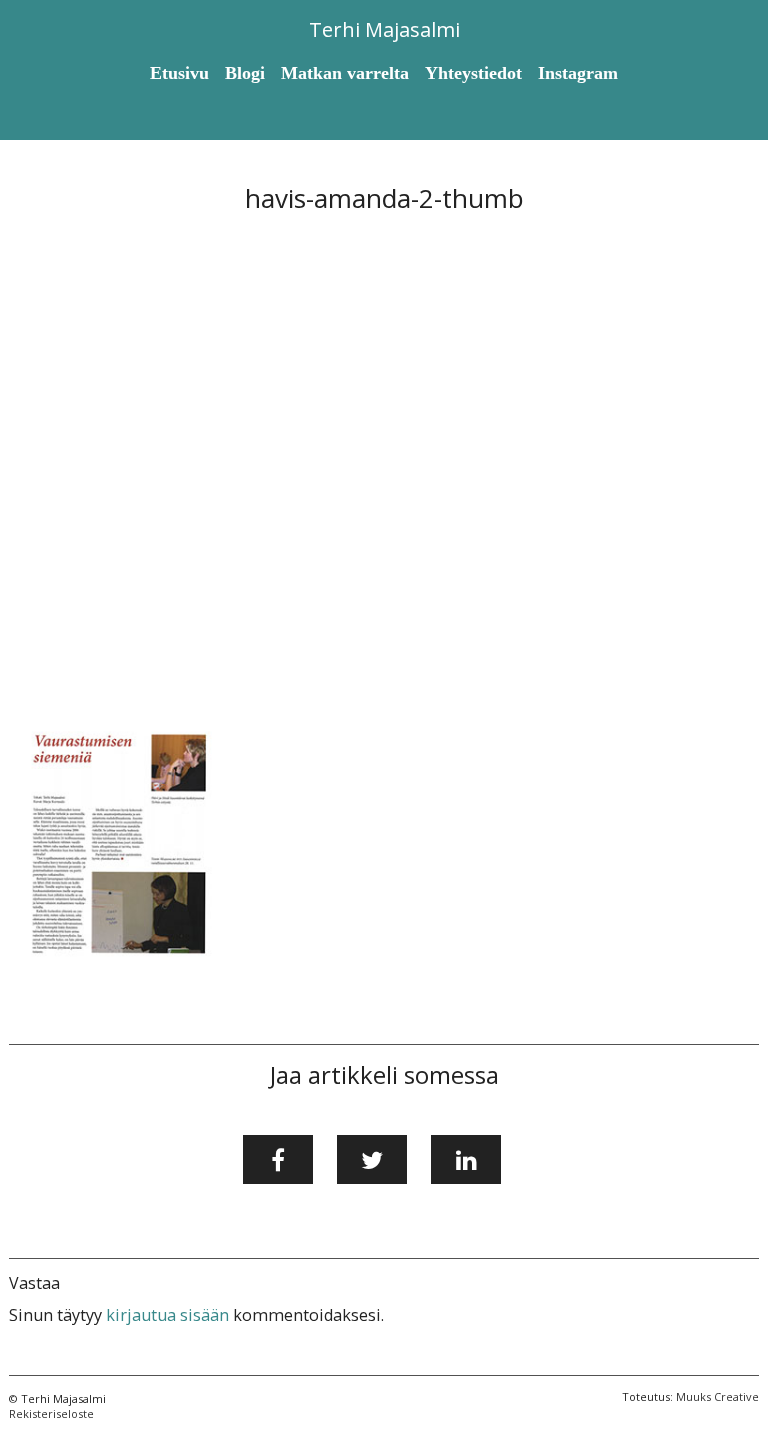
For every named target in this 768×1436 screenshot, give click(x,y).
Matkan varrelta (345, 73)
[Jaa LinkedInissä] (466, 1160)
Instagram (578, 73)
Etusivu (179, 73)
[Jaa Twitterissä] (372, 1160)
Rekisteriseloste (51, 1413)
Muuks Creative (717, 1396)
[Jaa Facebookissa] (278, 1160)
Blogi (245, 73)
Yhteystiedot (473, 73)
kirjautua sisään (167, 1315)
